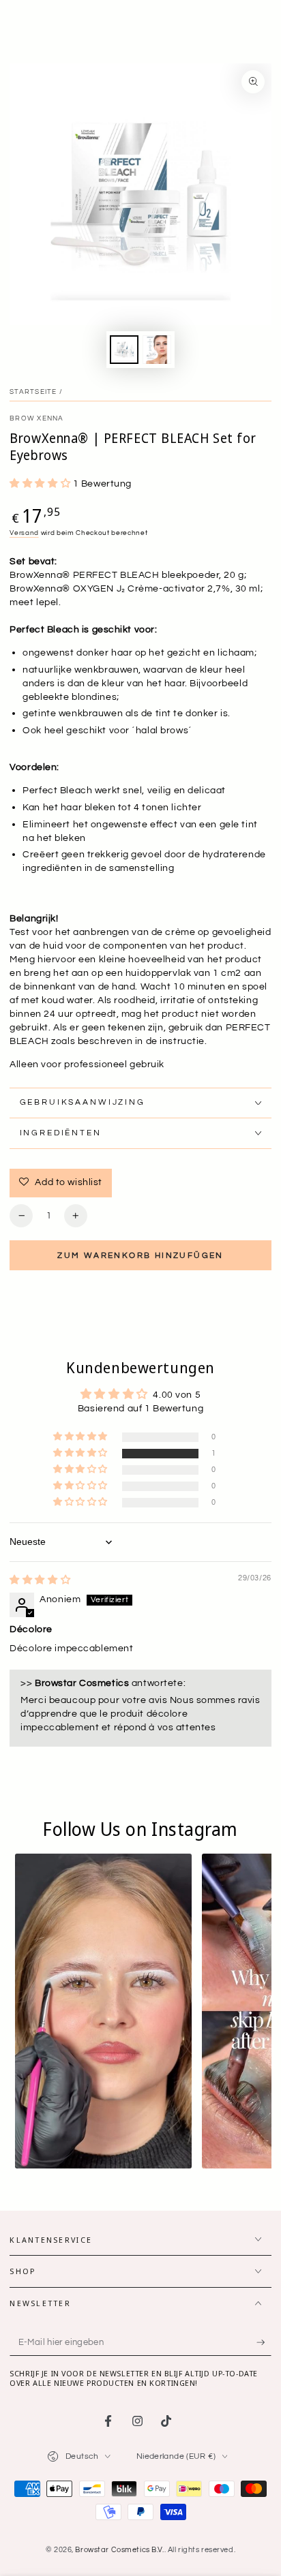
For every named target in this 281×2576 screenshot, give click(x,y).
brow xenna (36, 418)
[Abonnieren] (264, 2343)
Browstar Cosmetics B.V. (119, 2550)
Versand (24, 533)
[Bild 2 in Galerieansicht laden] (157, 350)
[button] (41, 484)
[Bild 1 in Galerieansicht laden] (124, 350)
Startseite (33, 392)
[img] (40, 1580)
